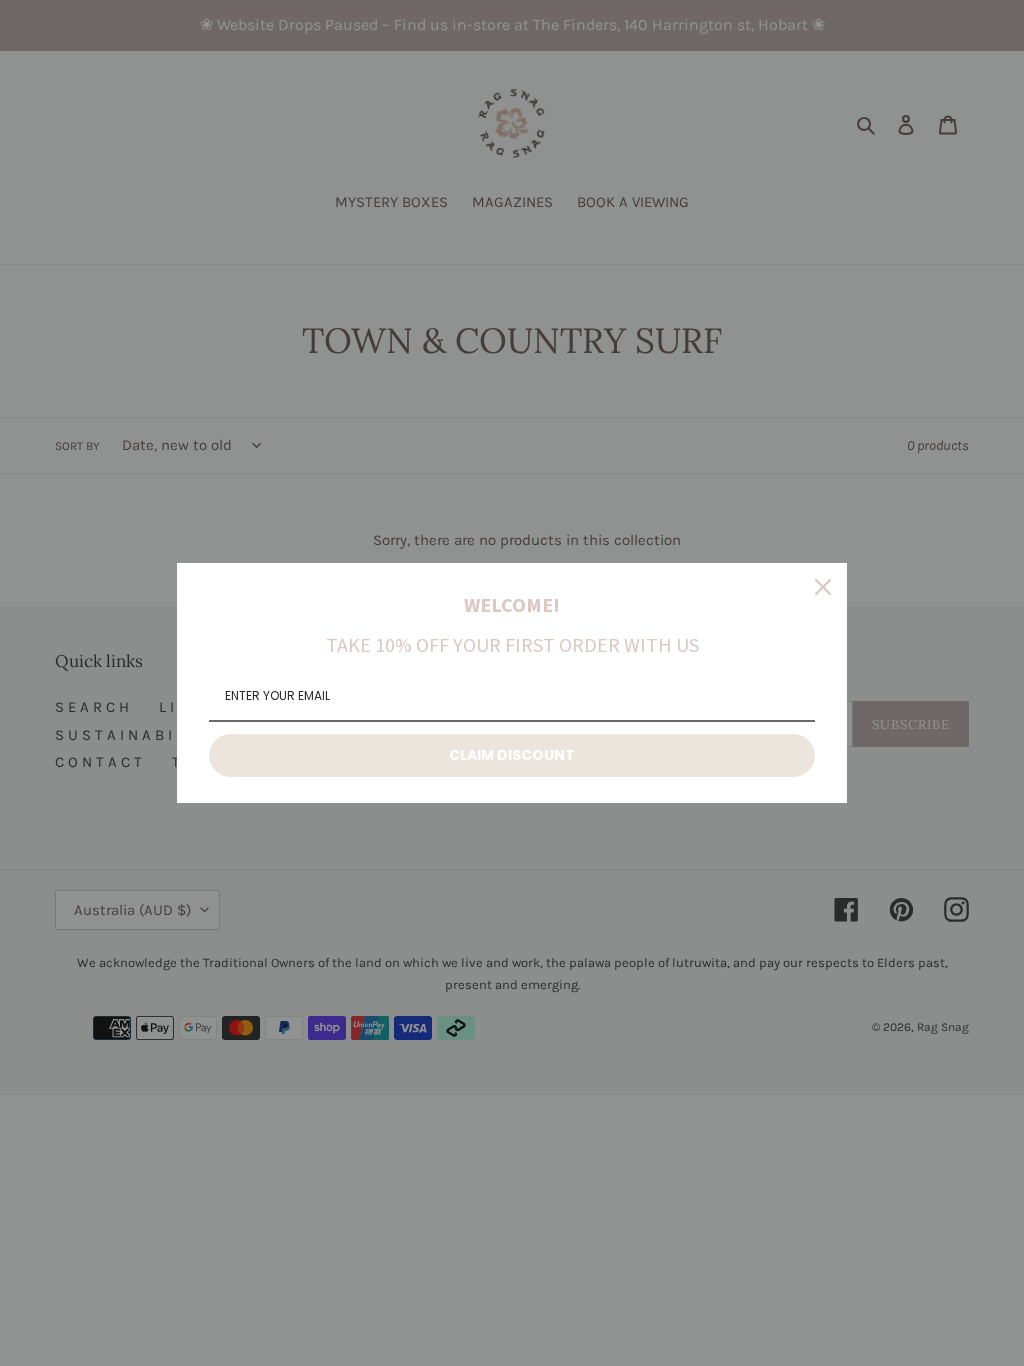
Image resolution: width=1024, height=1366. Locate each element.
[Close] (823, 587)
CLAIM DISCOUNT (512, 755)
